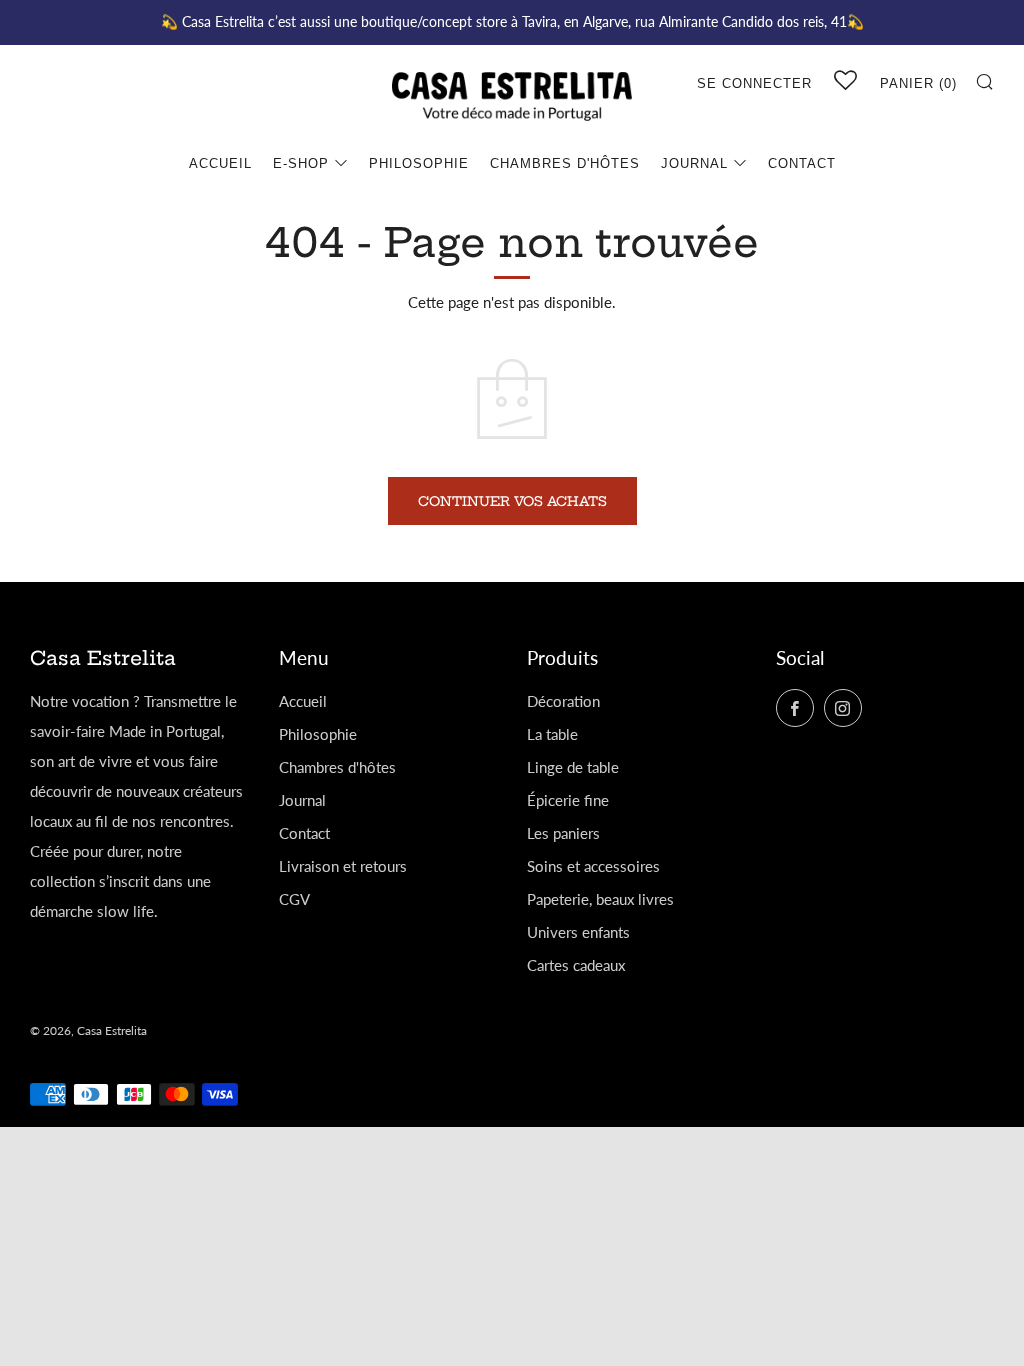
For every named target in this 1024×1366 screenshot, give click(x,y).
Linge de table (573, 767)
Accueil (220, 163)
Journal (694, 163)
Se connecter (754, 83)
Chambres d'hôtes (565, 163)
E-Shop (301, 163)
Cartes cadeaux (576, 965)
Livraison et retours (343, 866)
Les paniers (563, 833)
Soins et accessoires (593, 866)
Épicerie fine (568, 800)
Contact (802, 163)
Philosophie (419, 163)
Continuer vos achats (512, 501)
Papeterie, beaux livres (600, 899)
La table (552, 734)
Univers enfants (578, 932)
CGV (294, 899)
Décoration (563, 701)
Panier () (918, 83)
